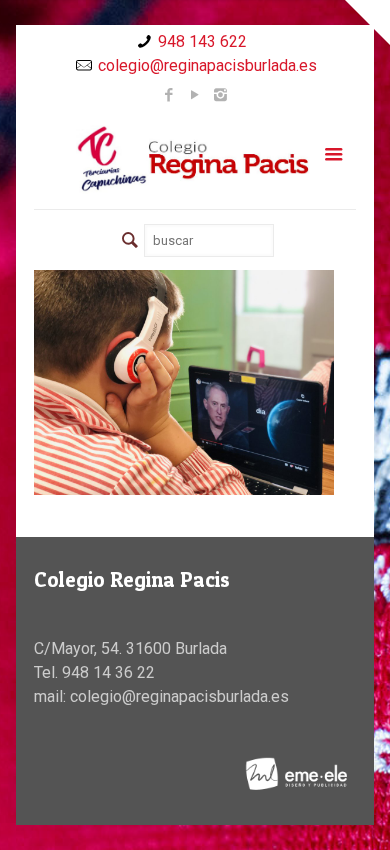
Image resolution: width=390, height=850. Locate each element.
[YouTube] (194, 95)
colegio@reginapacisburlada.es (207, 65)
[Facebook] (168, 95)
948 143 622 (202, 41)
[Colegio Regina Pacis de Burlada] (195, 158)
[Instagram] (220, 95)
